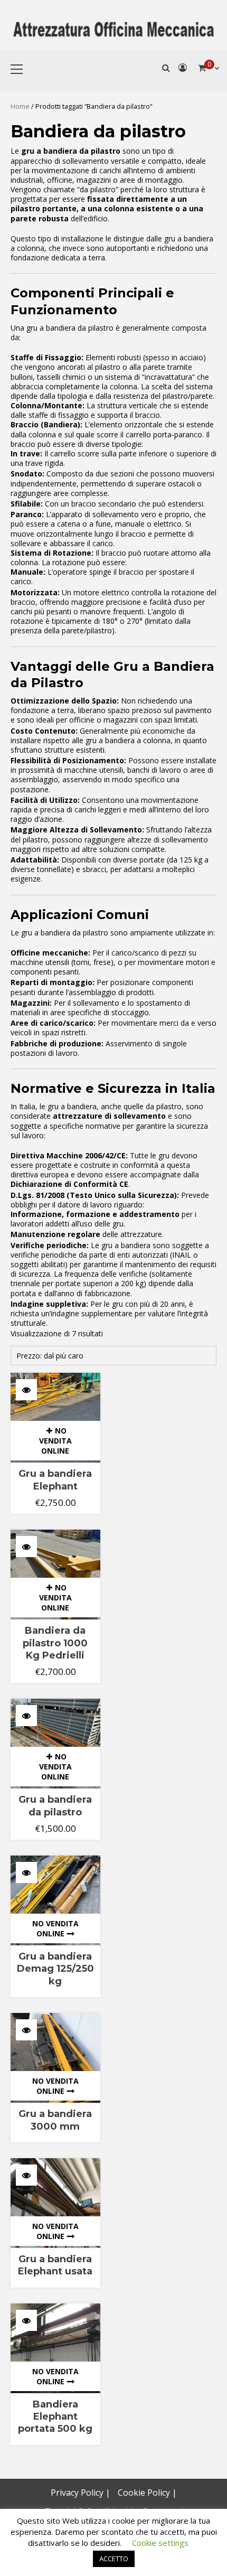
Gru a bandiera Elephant (55, 1480)
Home (20, 106)
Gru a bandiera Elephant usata (55, 2265)
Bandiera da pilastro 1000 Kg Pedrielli (55, 1643)
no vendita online (55, 1441)
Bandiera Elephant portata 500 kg (55, 2417)
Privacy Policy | (81, 2493)
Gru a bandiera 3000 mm (55, 2120)
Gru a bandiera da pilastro (55, 1806)
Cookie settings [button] (160, 2543)
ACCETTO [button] (114, 2559)
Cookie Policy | (147, 2493)
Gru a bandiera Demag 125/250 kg (55, 1969)
